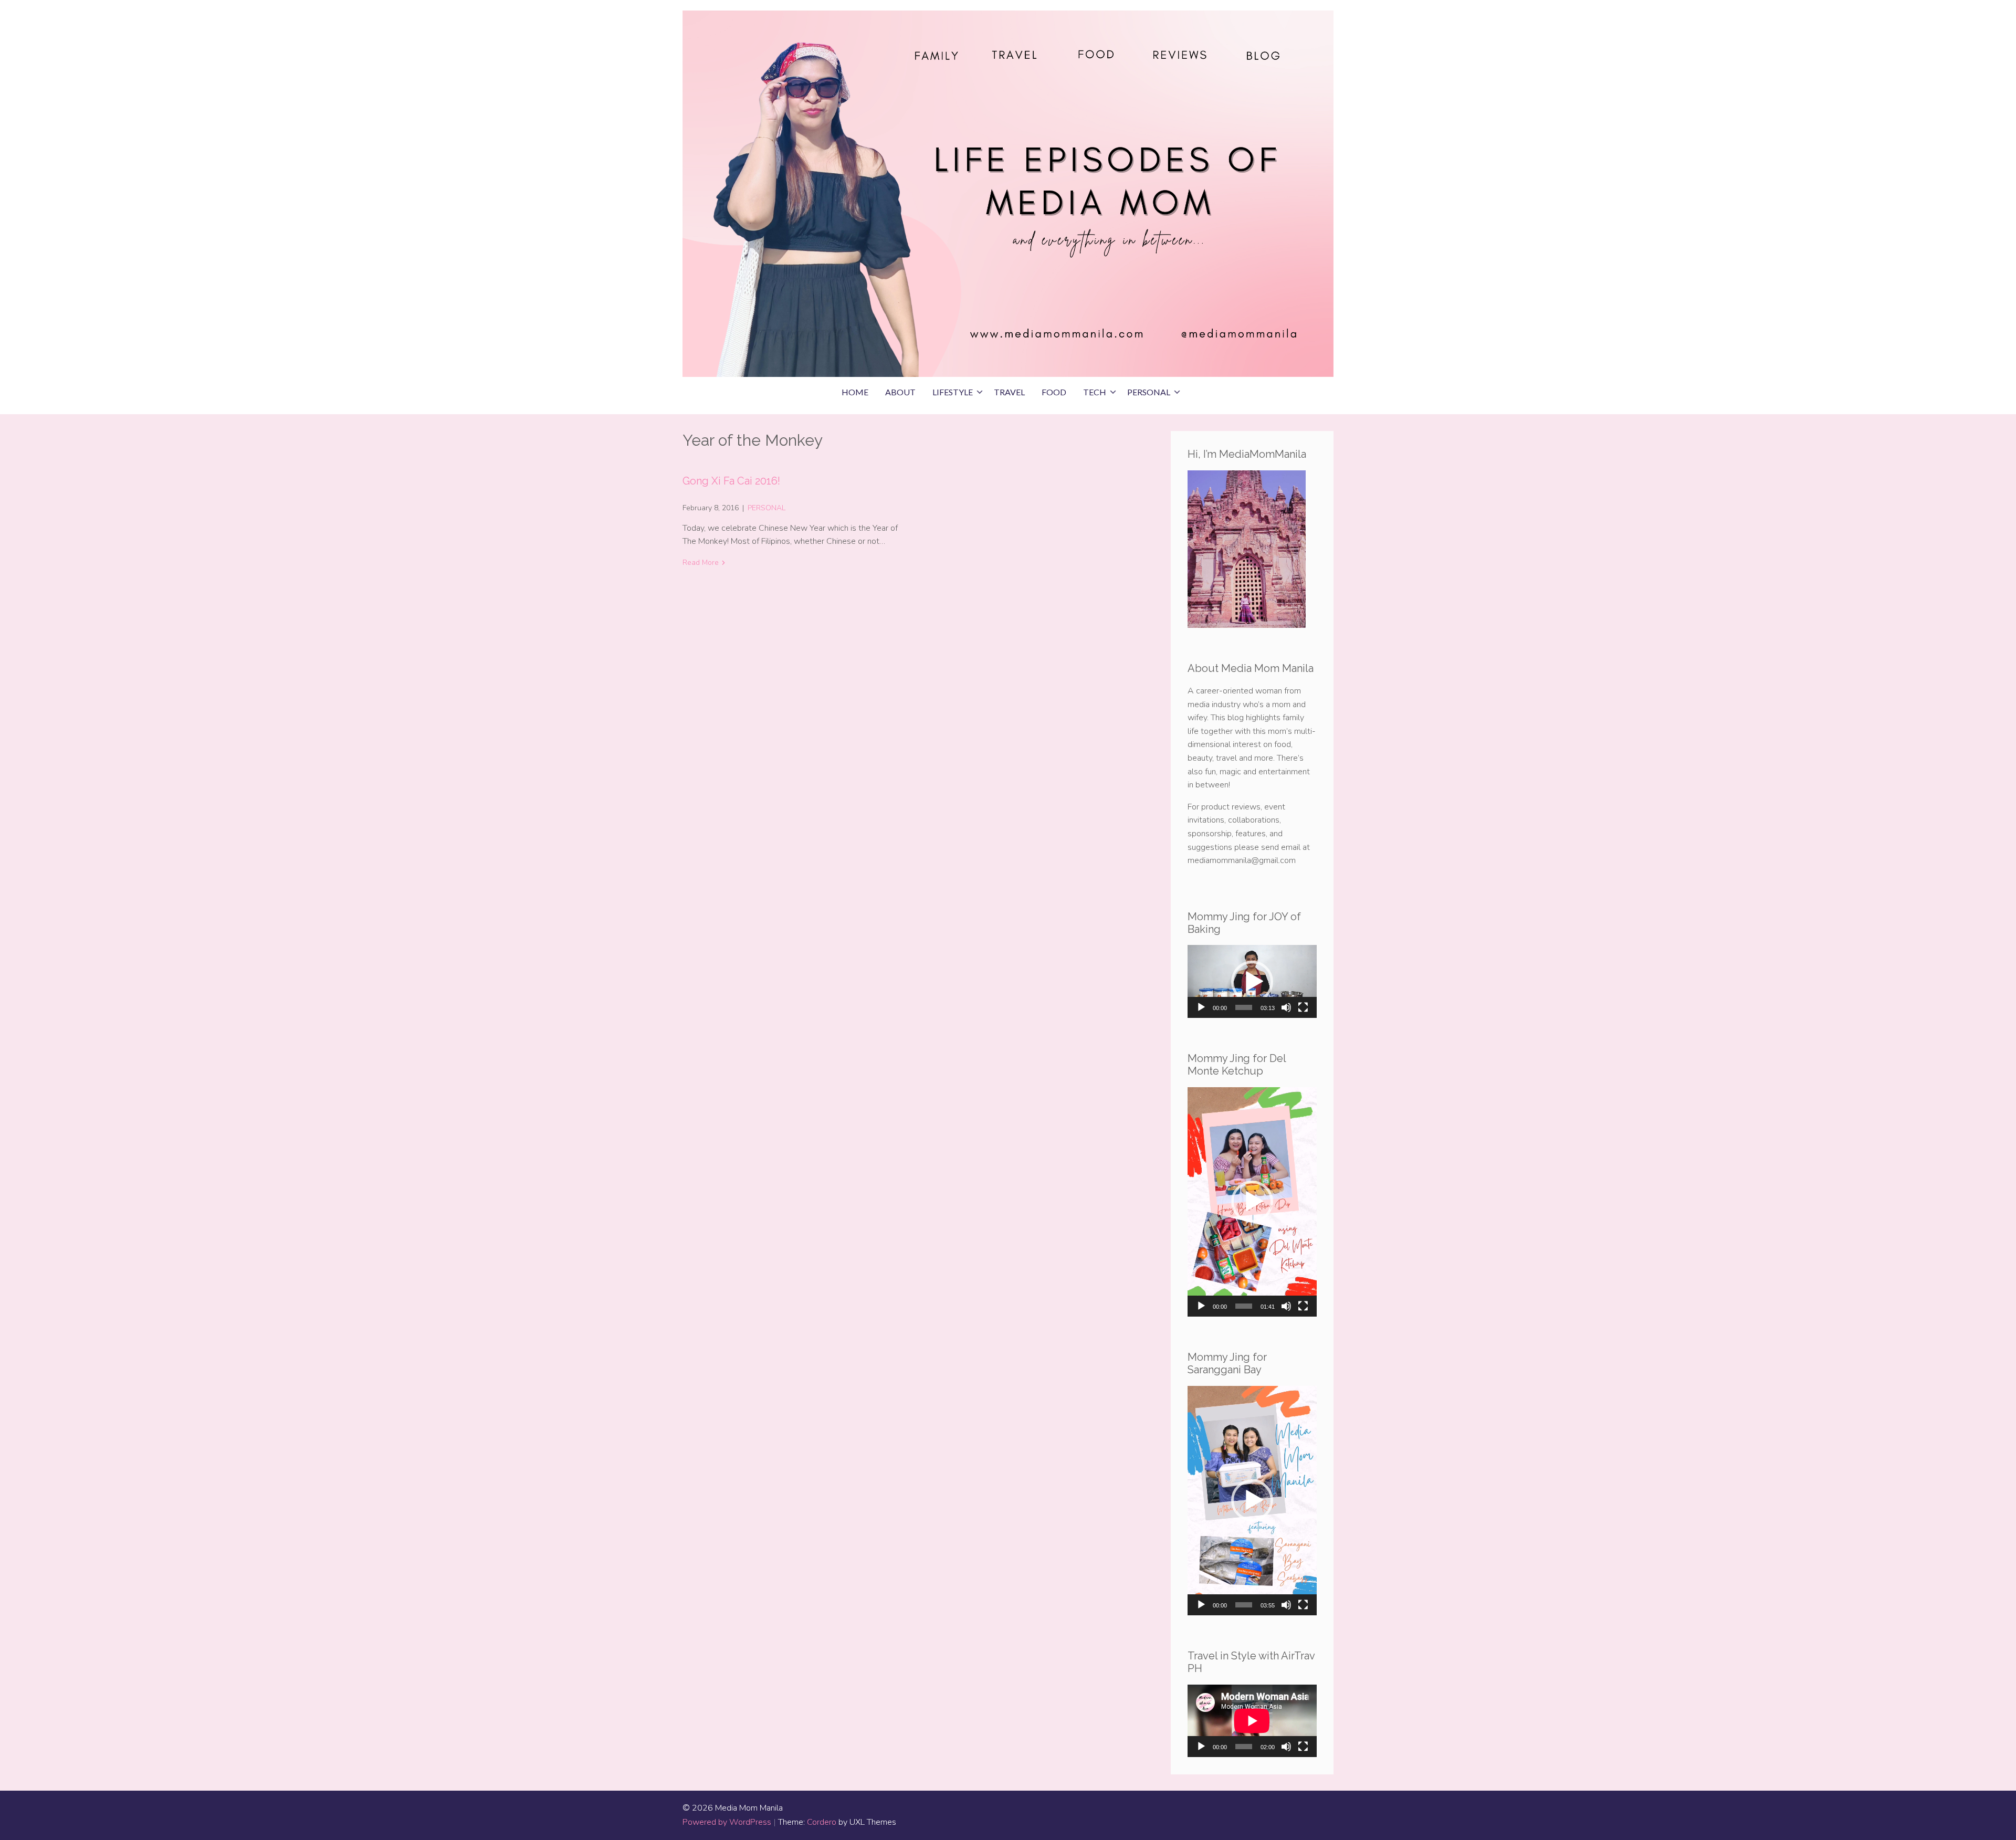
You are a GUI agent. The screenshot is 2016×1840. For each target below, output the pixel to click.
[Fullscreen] (1303, 1007)
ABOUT (900, 392)
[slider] (1244, 1007)
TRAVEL (1009, 392)
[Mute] (1286, 1007)
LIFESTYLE (953, 392)
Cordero (822, 1822)
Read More (701, 562)
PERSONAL (1149, 392)
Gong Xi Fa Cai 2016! (731, 481)
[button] (1252, 982)
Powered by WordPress (727, 1822)
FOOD (1054, 392)
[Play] (1201, 1007)
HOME (855, 392)
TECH (1095, 392)
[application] (1252, 981)
